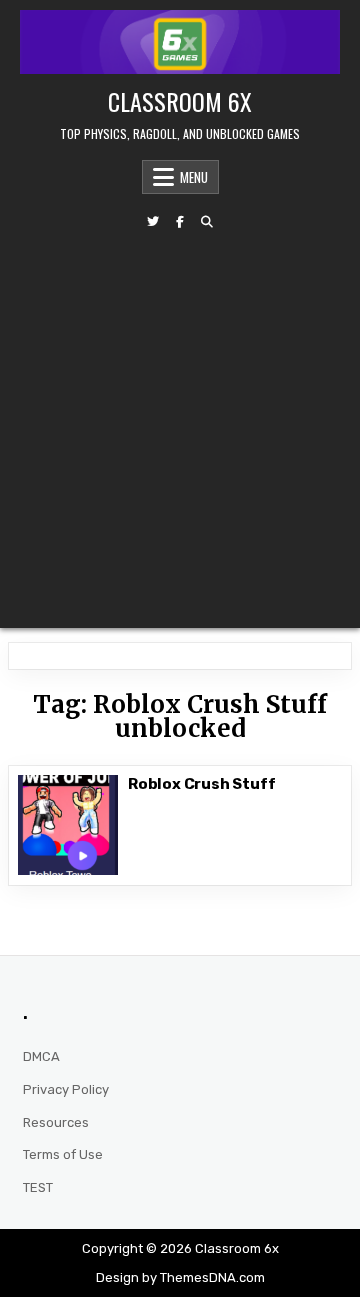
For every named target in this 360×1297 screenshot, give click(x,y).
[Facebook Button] (180, 222)
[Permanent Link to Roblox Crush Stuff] (68, 825)
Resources (56, 1122)
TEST (38, 1187)
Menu (194, 177)
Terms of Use (63, 1154)
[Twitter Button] (153, 222)
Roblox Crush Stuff (203, 784)
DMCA (41, 1056)
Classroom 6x (180, 101)
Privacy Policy (66, 1089)
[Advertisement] (180, 428)
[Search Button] (207, 222)
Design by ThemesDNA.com (180, 1277)
